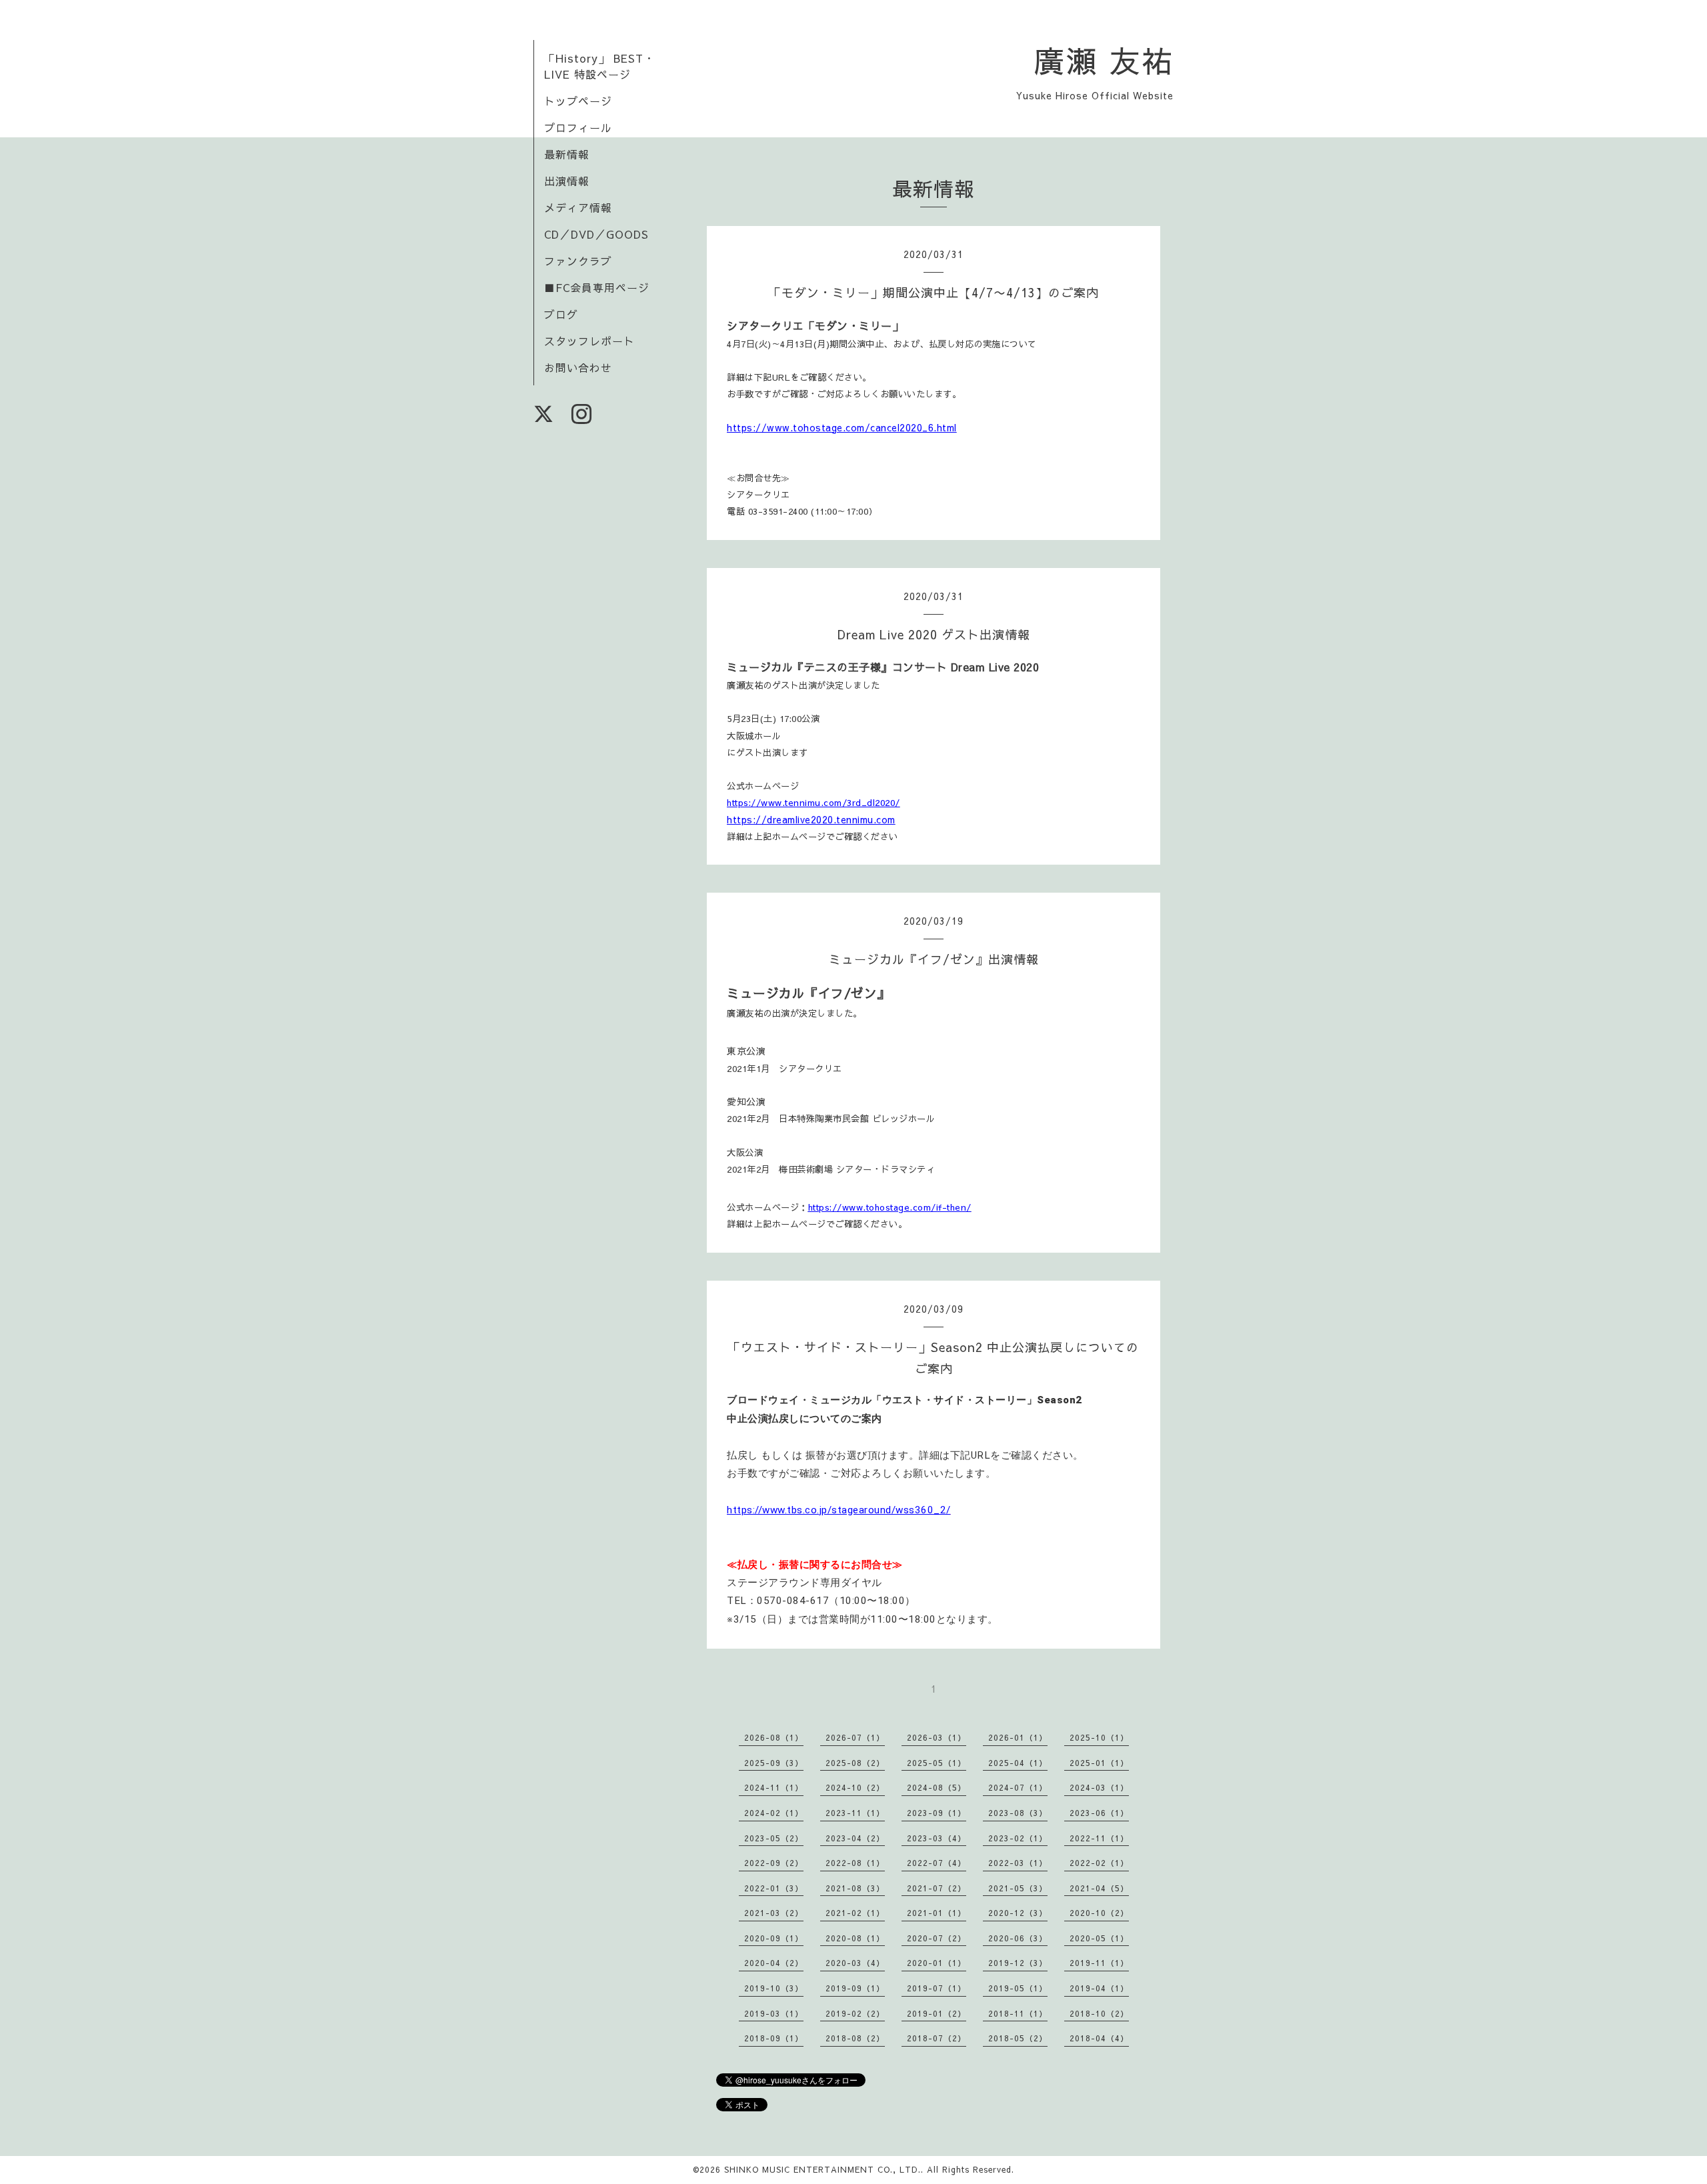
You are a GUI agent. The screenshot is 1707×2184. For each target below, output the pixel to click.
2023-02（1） (1018, 1838)
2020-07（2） (937, 1938)
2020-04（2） (774, 1963)
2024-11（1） (774, 1787)
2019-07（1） (937, 1988)
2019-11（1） (1099, 1963)
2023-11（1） (855, 1813)
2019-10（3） (774, 1988)
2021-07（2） (937, 1888)
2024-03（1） (1099, 1787)
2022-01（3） (774, 1888)
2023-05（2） (774, 1838)
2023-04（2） (855, 1838)
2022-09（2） (774, 1863)
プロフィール (578, 127)
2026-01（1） (1018, 1737)
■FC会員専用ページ (597, 287)
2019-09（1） (855, 1988)
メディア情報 (578, 207)
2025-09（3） (774, 1763)
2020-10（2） (1099, 1913)
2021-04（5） (1099, 1888)
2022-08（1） (855, 1863)
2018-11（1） (1018, 2013)
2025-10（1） (1099, 1737)
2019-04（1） (1099, 1988)
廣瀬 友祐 (1104, 60)
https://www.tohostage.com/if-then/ (890, 1207)
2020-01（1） (937, 1963)
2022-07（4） (937, 1863)
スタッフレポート (589, 341)
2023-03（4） (937, 1838)
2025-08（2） (855, 1763)
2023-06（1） (1099, 1813)
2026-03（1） (937, 1737)
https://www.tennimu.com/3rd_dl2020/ (813, 802)
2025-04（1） (1018, 1763)
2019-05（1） (1018, 1988)
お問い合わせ (578, 367)
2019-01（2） (937, 2013)
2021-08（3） (855, 1888)
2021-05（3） (1018, 1888)
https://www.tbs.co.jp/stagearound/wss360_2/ (839, 1510)
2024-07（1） (1018, 1787)
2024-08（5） (937, 1787)
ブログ (561, 314)
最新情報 (567, 154)
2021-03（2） (774, 1913)
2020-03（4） (855, 1963)
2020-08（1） (855, 1938)
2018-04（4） (1099, 2038)
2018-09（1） (774, 2038)
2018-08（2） (855, 2038)
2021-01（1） (937, 1913)
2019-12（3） (1018, 1963)
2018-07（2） (937, 2038)
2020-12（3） (1018, 1913)
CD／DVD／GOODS (596, 234)
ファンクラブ (578, 261)
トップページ (578, 101)
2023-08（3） (1018, 1813)
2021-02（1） (855, 1913)
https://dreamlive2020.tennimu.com (811, 819)
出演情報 (567, 181)
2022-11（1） (1099, 1838)
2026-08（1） (774, 1737)
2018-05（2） (1018, 2038)
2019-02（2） (855, 2013)
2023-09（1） (937, 1813)
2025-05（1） (937, 1763)
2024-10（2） (855, 1787)
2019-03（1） (774, 2013)
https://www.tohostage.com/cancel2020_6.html (842, 427)
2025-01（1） (1099, 1763)
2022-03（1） (1018, 1863)
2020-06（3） (1018, 1938)
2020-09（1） (774, 1938)
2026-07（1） (855, 1737)
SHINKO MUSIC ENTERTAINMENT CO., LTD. (822, 2169)
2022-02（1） (1099, 1863)
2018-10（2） (1099, 2013)
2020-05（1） (1099, 1938)
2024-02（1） (774, 1813)
